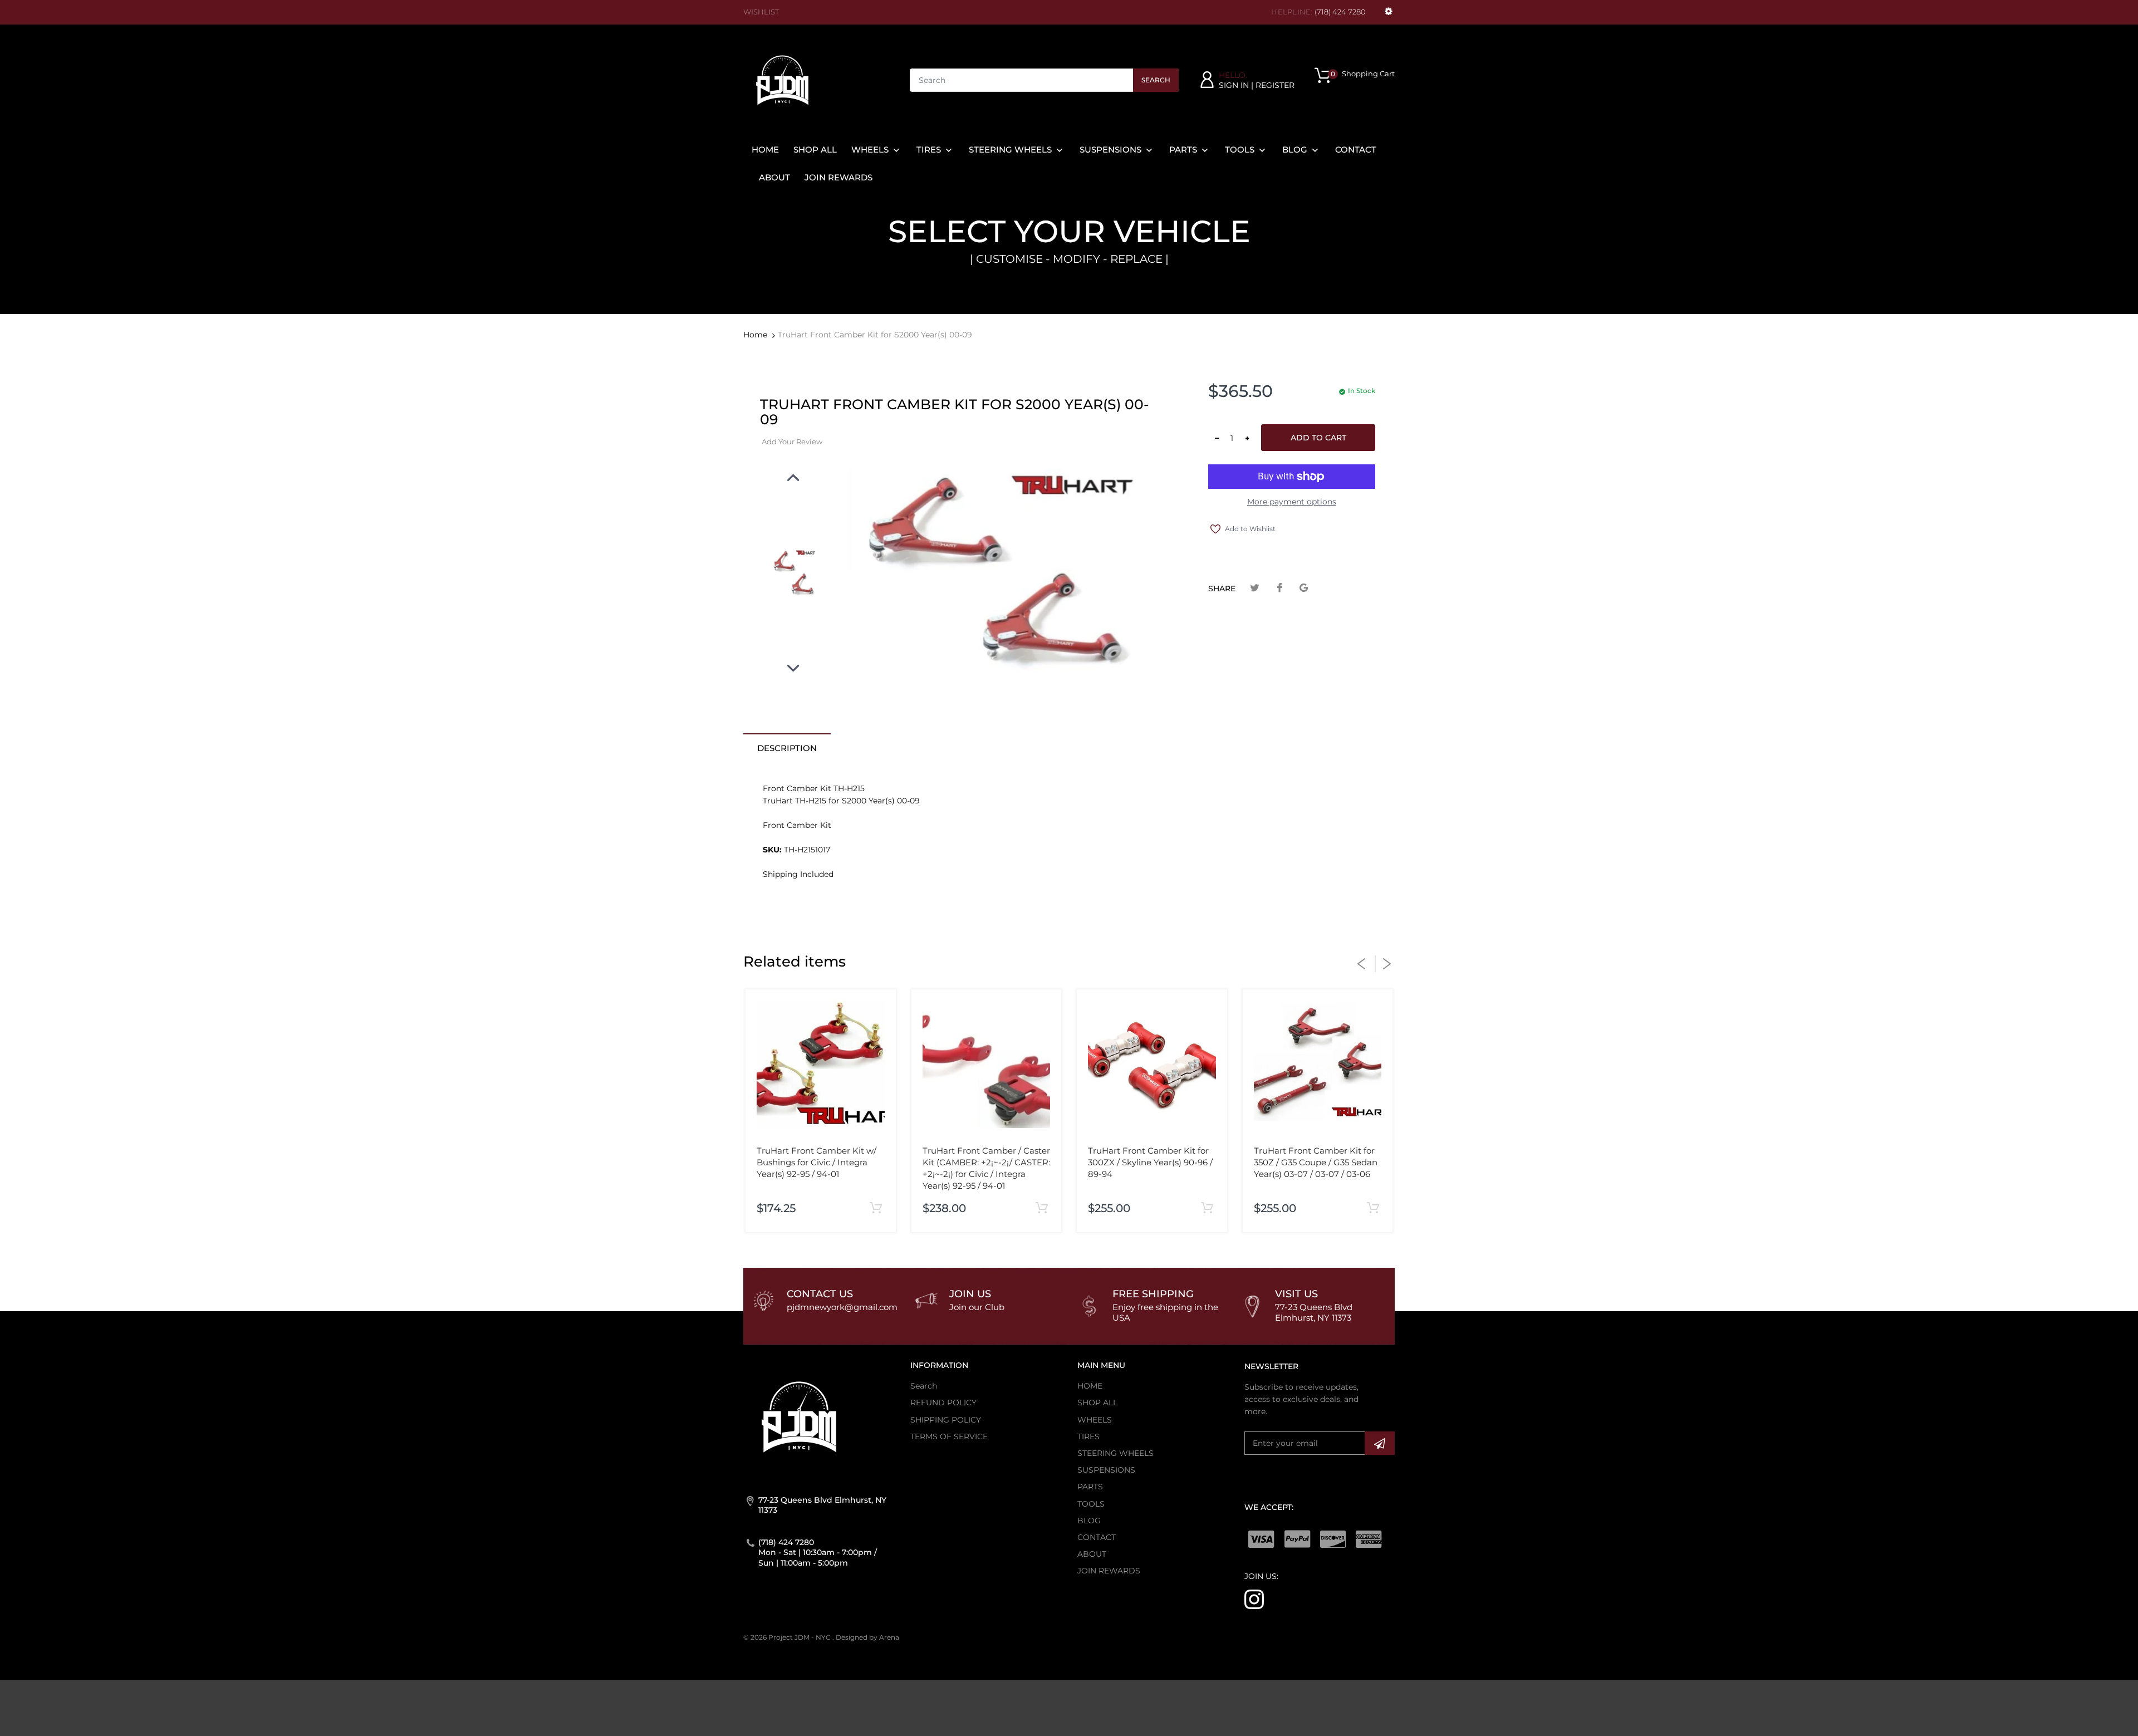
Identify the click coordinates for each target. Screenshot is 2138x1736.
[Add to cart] (876, 1208)
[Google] (1304, 588)
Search (1156, 80)
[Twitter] (1255, 588)
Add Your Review (792, 442)
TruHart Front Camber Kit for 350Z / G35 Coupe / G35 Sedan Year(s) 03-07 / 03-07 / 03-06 (1316, 1162)
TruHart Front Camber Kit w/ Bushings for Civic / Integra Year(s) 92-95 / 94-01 (817, 1162)
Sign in (1234, 85)
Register (1275, 85)
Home (755, 335)
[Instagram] (1254, 1599)
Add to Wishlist (1250, 529)
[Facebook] (1279, 588)
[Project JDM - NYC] (782, 80)
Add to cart (1318, 438)
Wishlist (761, 12)
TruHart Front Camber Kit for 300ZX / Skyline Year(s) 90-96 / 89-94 (1150, 1162)
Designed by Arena (867, 1637)
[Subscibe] (1380, 1443)
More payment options (1292, 502)
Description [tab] (787, 748)
